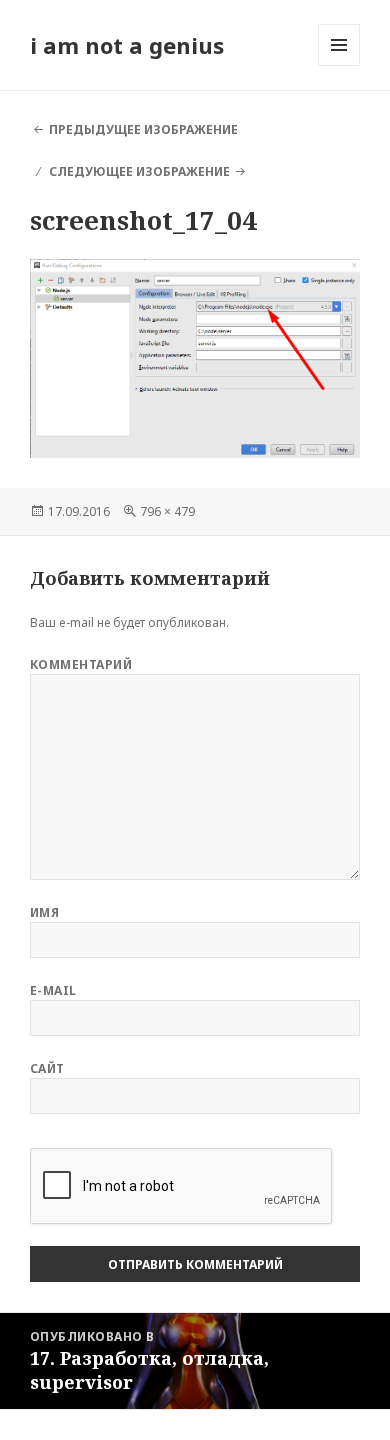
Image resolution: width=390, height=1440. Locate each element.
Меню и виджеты (339, 65)
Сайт (47, 1068)
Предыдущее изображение (143, 129)
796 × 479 (167, 511)
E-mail (53, 990)
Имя (44, 912)
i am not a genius (127, 45)
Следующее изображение (139, 171)
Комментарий (81, 664)
